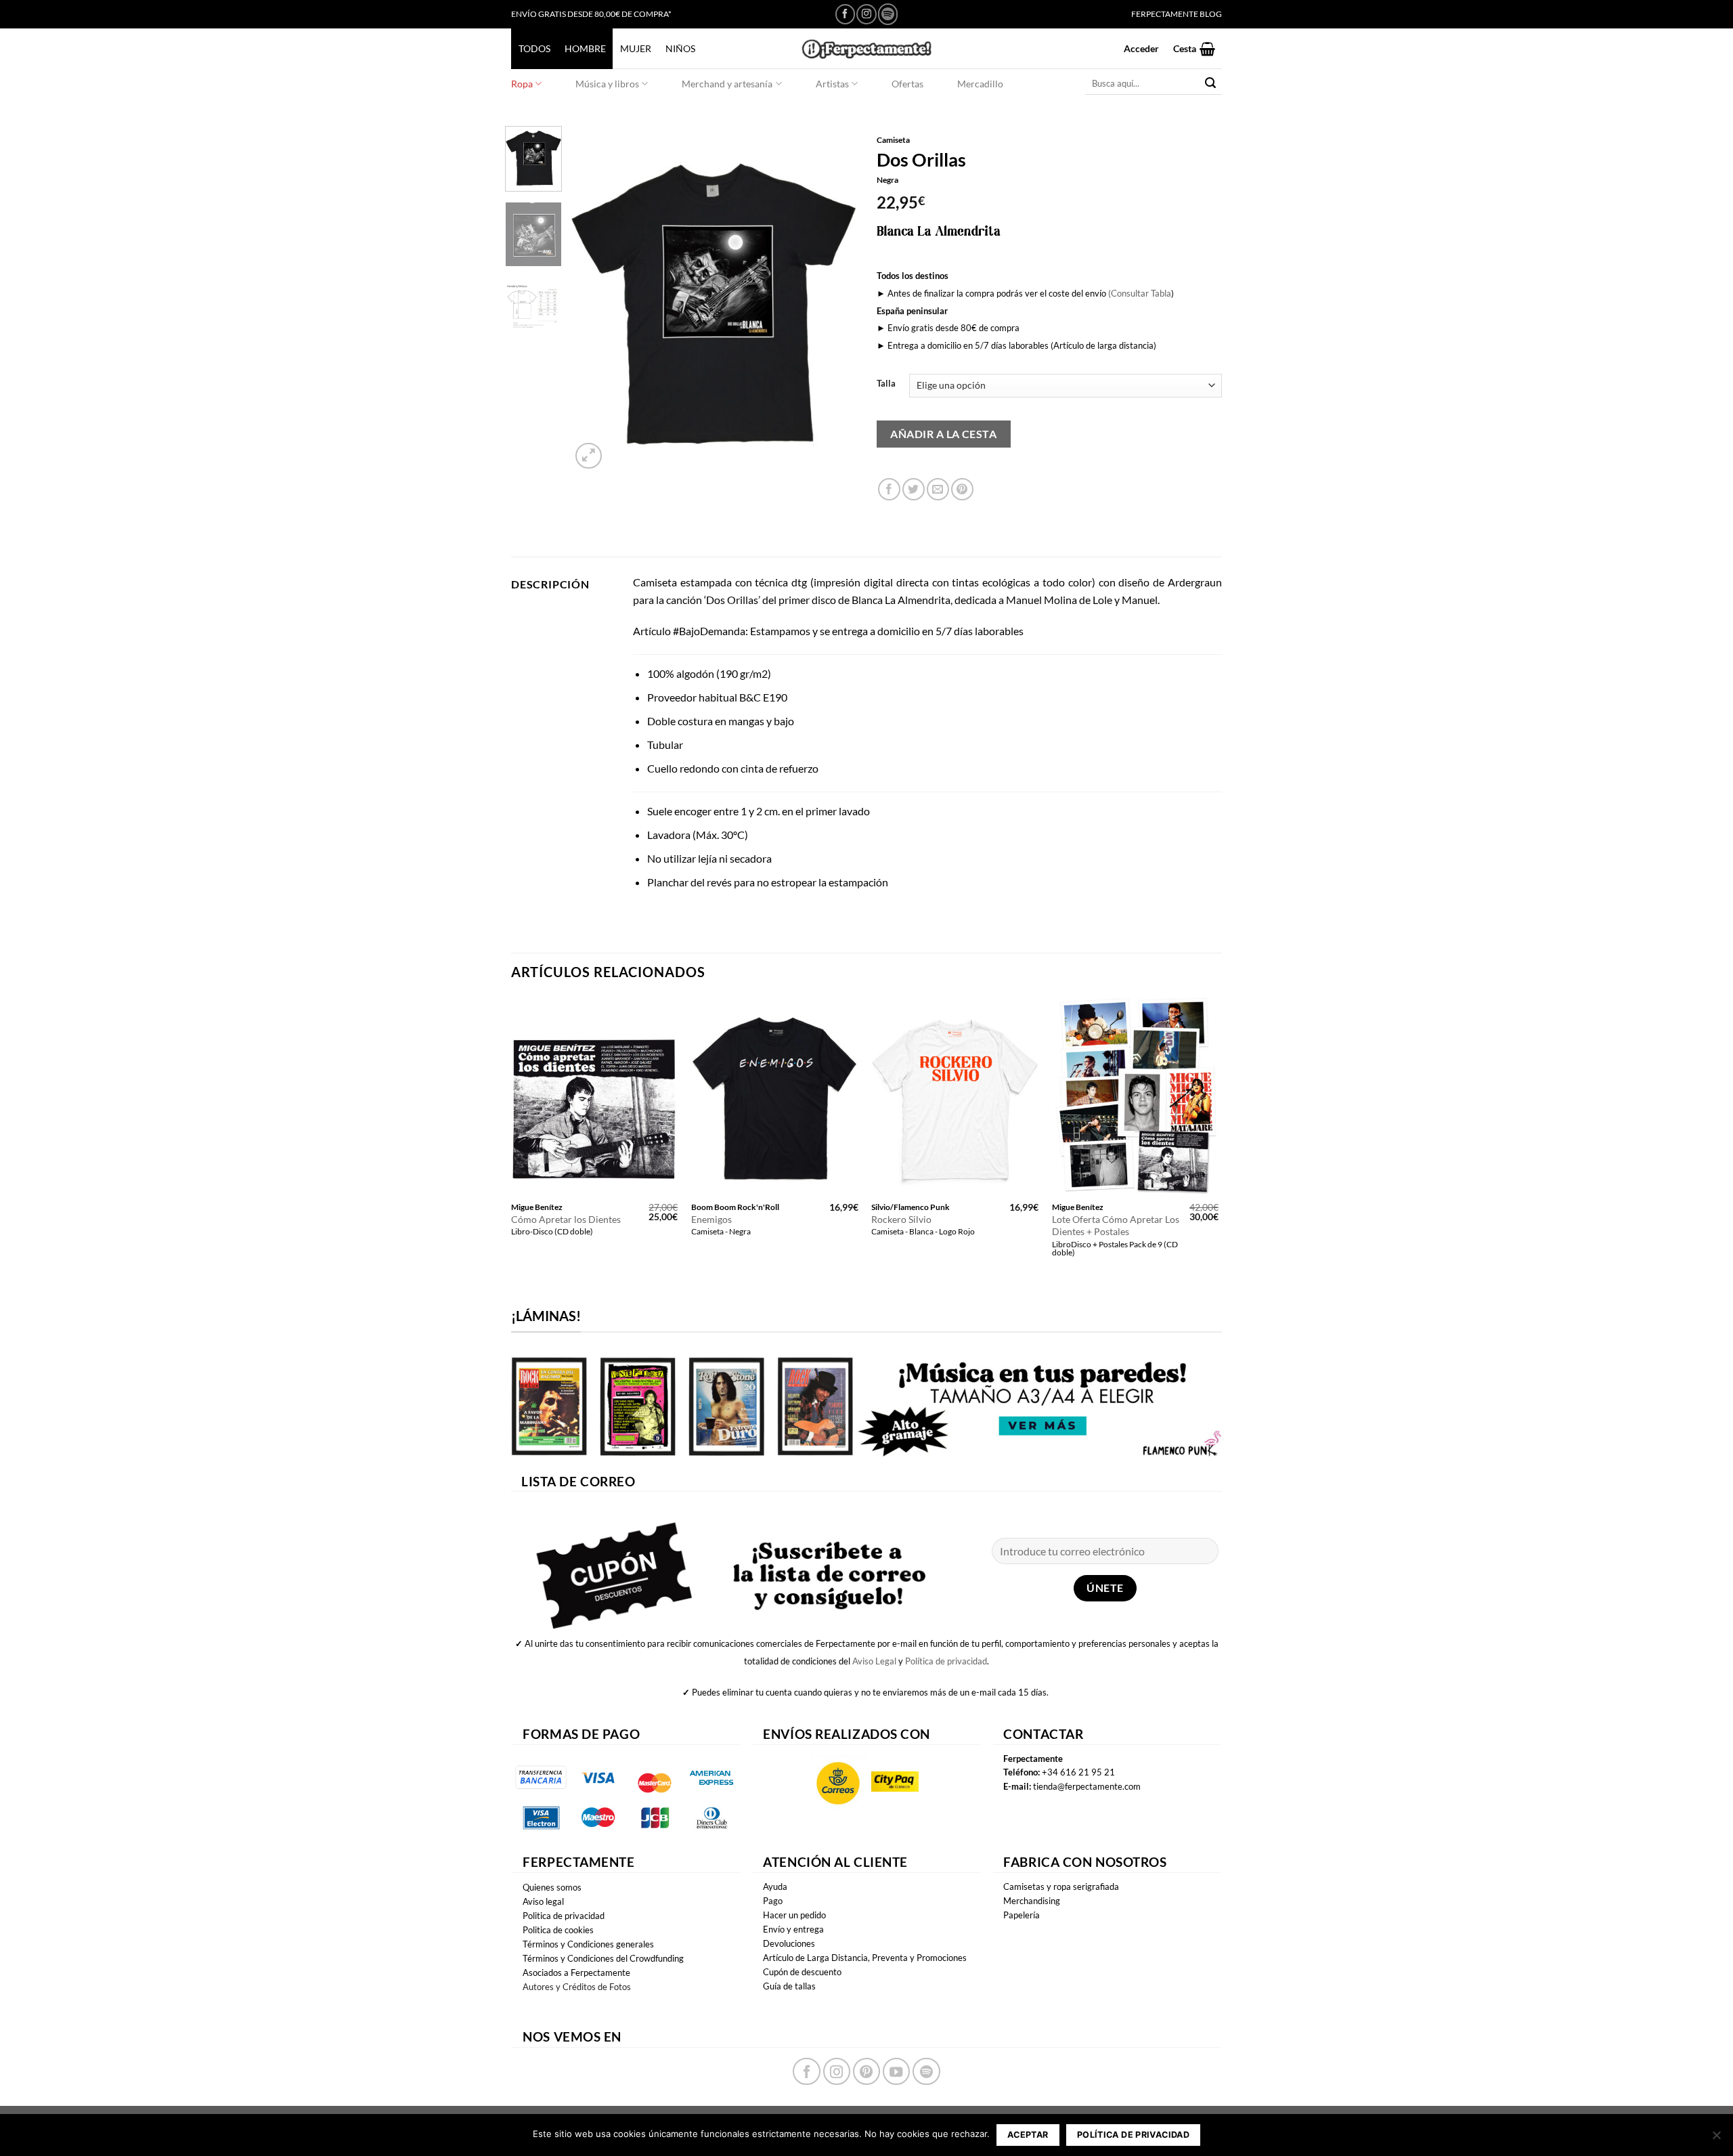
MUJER (636, 48)
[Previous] (594, 299)
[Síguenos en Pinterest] (866, 2071)
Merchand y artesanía (727, 84)
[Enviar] (1211, 84)
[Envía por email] (938, 489)
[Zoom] (589, 456)
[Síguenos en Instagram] (866, 14)
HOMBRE (585, 48)
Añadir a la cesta (943, 434)
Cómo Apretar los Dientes (566, 1219)
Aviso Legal (874, 1661)
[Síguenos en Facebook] (845, 14)
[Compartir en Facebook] (889, 489)
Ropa (522, 84)
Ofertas (907, 84)
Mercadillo (980, 84)
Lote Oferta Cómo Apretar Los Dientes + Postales (1116, 1226)
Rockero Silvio (901, 1219)
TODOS (534, 48)
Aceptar (1028, 2135)
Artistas (832, 84)
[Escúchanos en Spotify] (888, 14)
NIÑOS (680, 48)
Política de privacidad (946, 1661)
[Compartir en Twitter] (914, 489)
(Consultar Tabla (1140, 293)
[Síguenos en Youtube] (896, 2071)
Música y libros (607, 84)
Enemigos (711, 1219)
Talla (886, 384)
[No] (1716, 2139)
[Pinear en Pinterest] (962, 489)
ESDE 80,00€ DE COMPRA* (622, 14)
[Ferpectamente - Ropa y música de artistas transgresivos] (866, 48)
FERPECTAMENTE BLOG (1177, 14)
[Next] (834, 299)
